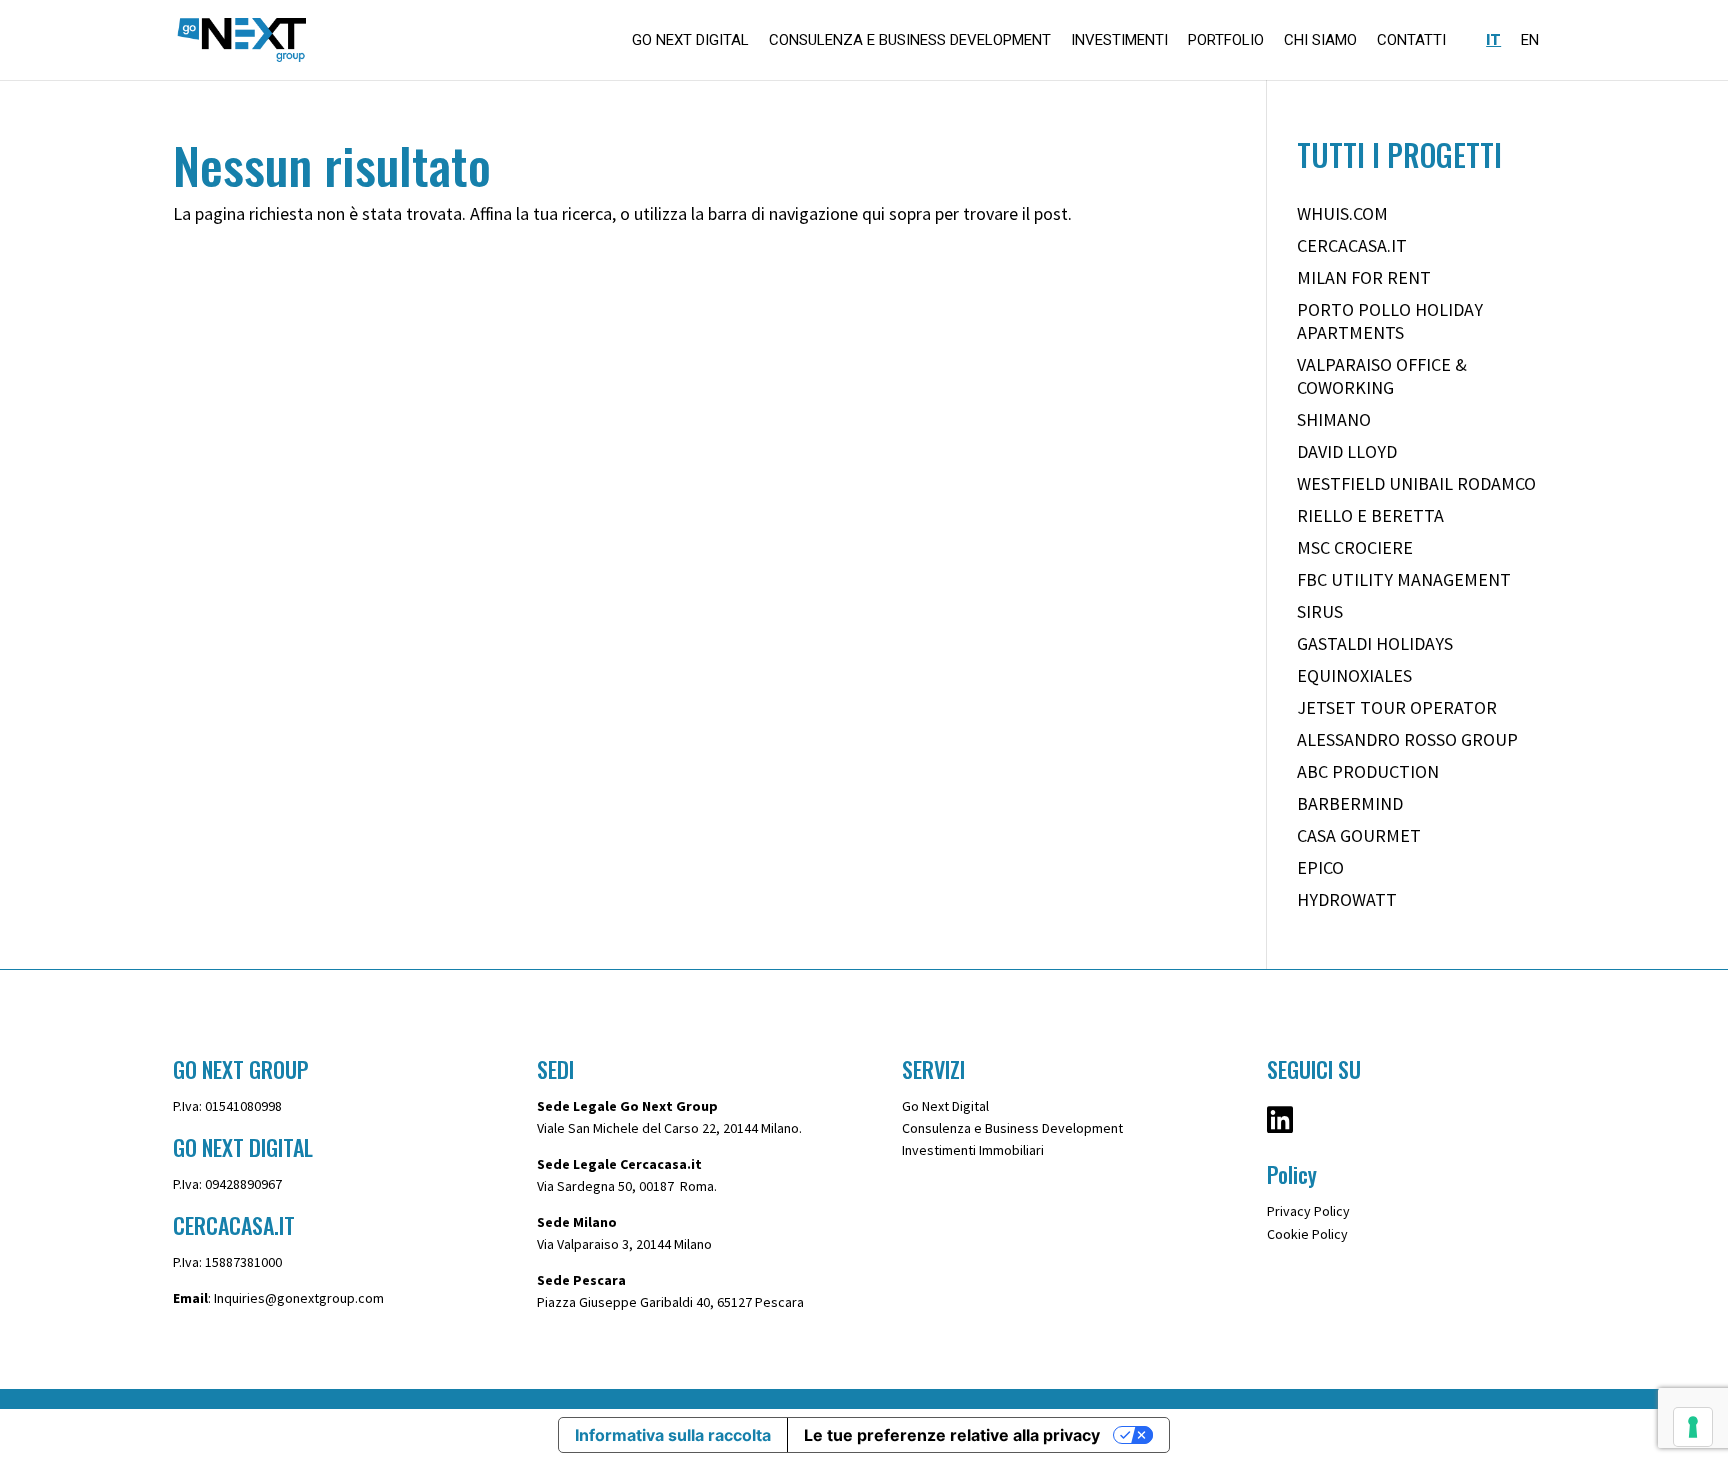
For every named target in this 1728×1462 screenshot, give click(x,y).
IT (1493, 41)
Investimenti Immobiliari (973, 1150)
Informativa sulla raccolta (673, 1435)
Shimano (1334, 419)
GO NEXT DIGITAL (690, 41)
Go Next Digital (945, 1106)
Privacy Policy (1308, 1211)
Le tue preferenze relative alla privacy (952, 1435)
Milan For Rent (1364, 277)
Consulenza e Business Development (910, 41)
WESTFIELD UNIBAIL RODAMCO (1416, 483)
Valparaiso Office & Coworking (1382, 376)
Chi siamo (1320, 41)
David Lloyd (1347, 451)
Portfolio (1226, 41)
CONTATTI (1411, 41)
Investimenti (1119, 41)
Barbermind (1350, 803)
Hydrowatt (1347, 899)
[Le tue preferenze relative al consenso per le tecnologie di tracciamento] (1693, 1427)
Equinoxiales (1354, 675)
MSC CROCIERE (1355, 547)
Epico (1320, 867)
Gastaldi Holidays (1375, 643)
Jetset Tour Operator (1397, 707)
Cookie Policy (1307, 1234)
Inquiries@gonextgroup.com (299, 1298)
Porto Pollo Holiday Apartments (1390, 321)
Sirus (1320, 611)
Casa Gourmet (1359, 835)
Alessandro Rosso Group (1407, 739)
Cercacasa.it (1352, 245)
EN (1530, 41)
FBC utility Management (1404, 579)
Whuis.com (1342, 213)
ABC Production (1368, 771)
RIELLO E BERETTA (1370, 515)
